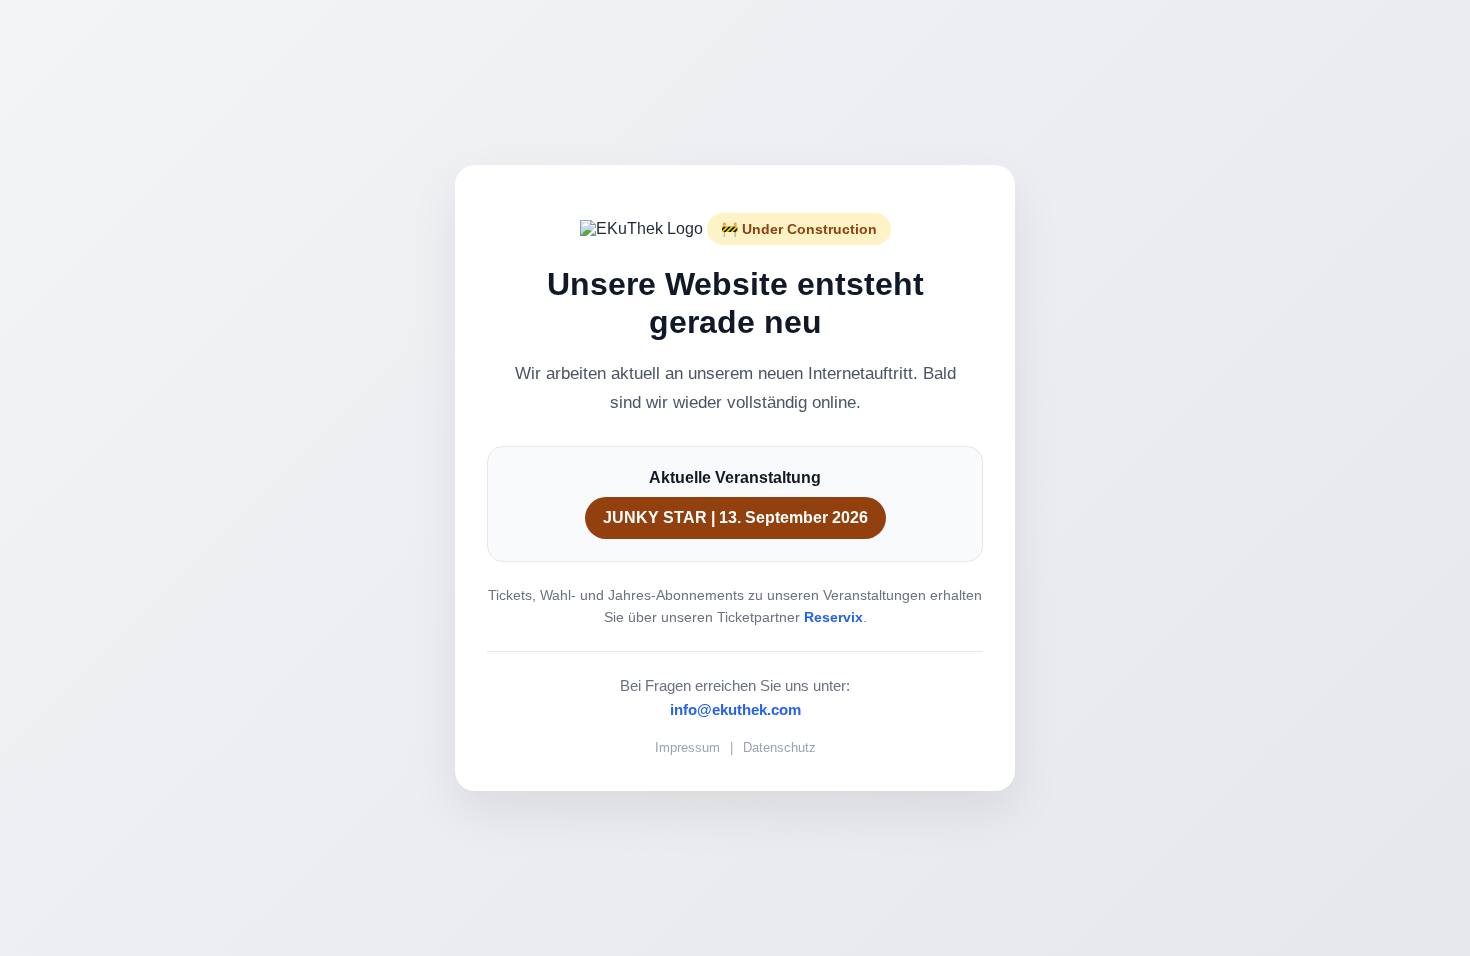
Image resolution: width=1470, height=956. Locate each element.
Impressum (687, 747)
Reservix (833, 617)
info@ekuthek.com (735, 709)
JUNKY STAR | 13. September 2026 (735, 517)
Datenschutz (779, 747)
